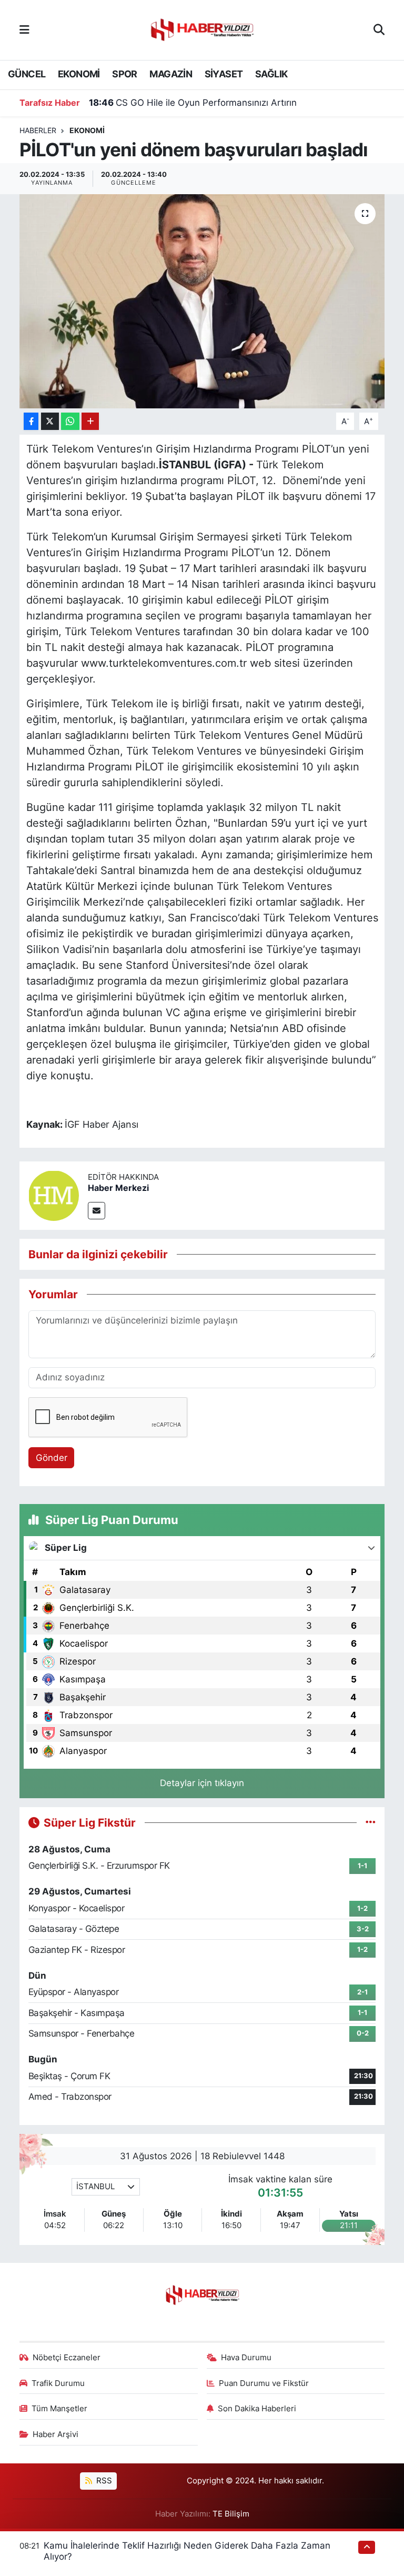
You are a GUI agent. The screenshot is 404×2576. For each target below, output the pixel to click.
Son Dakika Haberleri (257, 2409)
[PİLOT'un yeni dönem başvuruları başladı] (202, 301)
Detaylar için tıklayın (202, 1783)
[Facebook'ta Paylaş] (31, 421)
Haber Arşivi (55, 2434)
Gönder (52, 1458)
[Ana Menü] (24, 29)
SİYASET (224, 74)
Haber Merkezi (118, 1188)
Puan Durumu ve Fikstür (264, 2383)
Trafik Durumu (58, 2383)
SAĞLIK (271, 74)
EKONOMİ (79, 74)
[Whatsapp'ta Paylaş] (70, 421)
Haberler (38, 130)
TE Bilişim (231, 2514)
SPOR (125, 74)
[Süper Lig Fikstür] (371, 1822)
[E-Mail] (97, 1211)
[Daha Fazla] (90, 421)
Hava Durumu (246, 2358)
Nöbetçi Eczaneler (67, 2358)
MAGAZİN (171, 74)
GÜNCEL (27, 74)
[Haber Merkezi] (54, 1195)
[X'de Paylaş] (50, 421)
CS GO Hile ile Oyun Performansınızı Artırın (193, 103)
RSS (103, 2481)
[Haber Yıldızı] (201, 29)
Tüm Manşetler (59, 2409)
